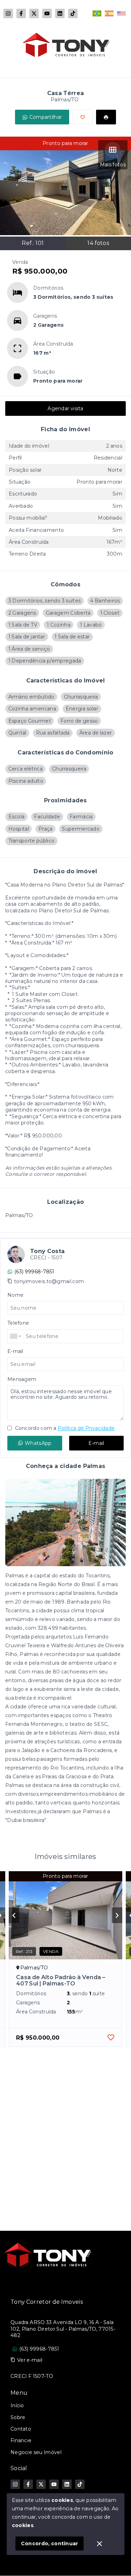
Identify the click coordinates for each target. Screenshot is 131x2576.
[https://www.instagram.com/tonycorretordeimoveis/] (8, 13)
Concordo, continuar (50, 2544)
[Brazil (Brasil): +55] (16, 1336)
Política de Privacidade (86, 1428)
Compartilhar (46, 117)
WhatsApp (38, 1443)
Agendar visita (65, 408)
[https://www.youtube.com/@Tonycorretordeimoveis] (47, 13)
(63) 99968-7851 (34, 1272)
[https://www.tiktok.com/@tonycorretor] (73, 13)
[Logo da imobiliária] (47, 2255)
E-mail (96, 1443)
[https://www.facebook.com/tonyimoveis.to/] (21, 13)
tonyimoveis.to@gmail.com (49, 1281)
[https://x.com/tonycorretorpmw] (34, 13)
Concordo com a (64, 1428)
